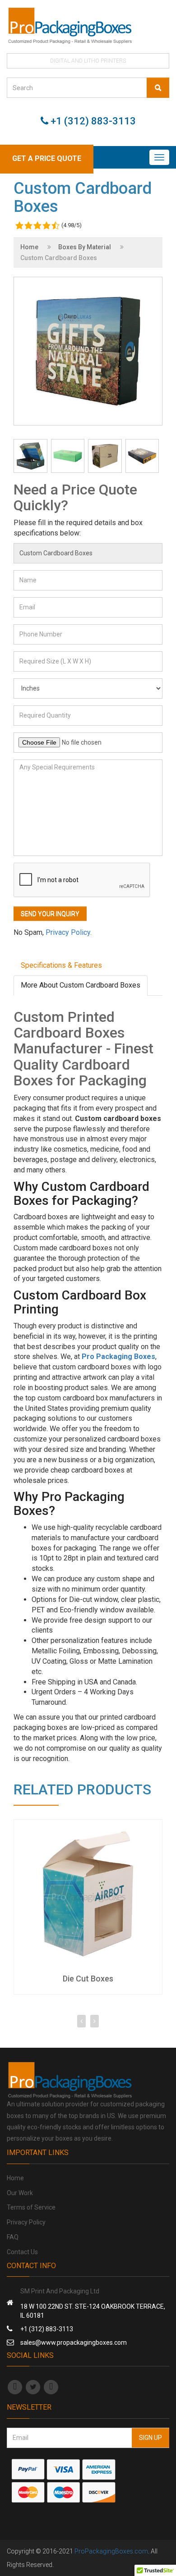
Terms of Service (31, 2207)
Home (29, 247)
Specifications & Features (61, 965)
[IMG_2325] (105, 456)
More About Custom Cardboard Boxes (81, 985)
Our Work (20, 2193)
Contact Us (22, 2252)
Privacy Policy (26, 2222)
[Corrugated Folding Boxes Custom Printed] (142, 456)
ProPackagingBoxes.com (111, 2551)
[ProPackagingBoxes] (88, 25)
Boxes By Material (85, 247)
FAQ (13, 2237)
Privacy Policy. (69, 932)
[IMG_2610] (68, 456)
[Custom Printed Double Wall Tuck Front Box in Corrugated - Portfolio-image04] (30, 456)
